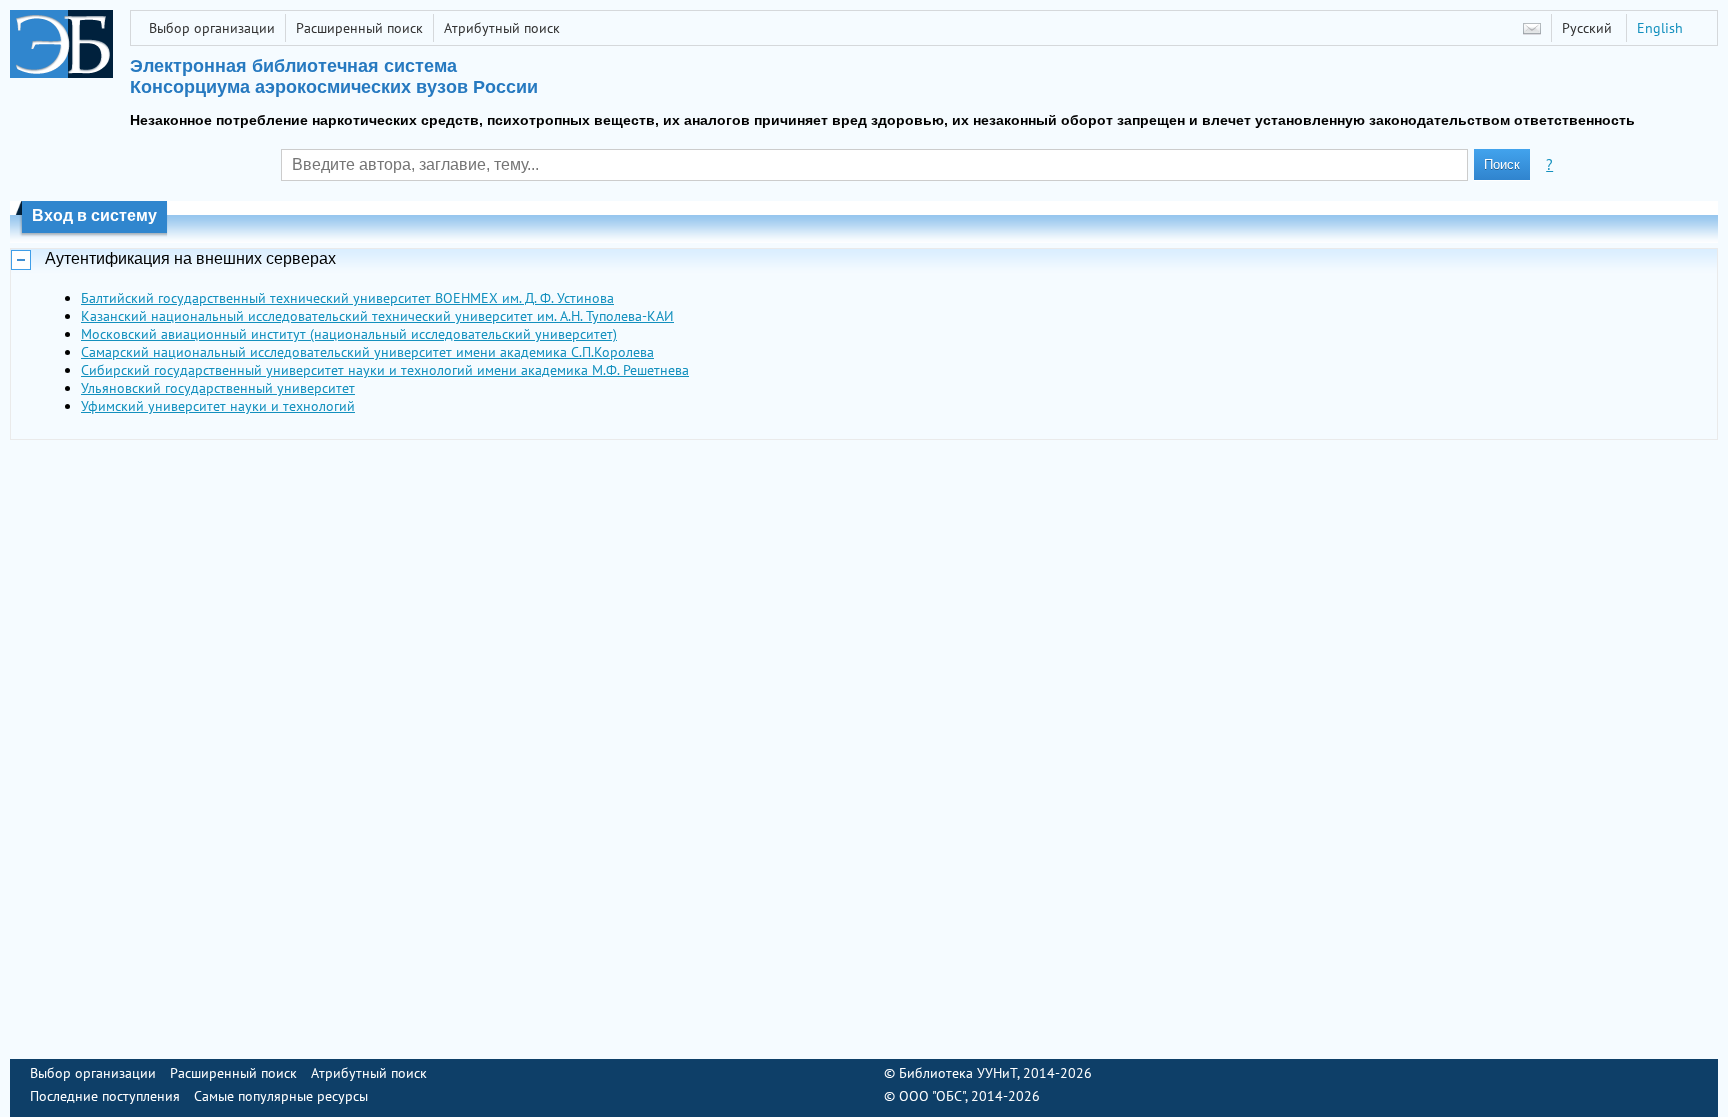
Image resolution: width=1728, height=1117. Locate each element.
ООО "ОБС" (932, 1096)
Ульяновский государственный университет (218, 388)
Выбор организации (212, 28)
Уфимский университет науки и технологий (218, 406)
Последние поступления (105, 1096)
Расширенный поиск (359, 28)
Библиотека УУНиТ (958, 1073)
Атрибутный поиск (502, 28)
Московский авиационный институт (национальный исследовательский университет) (349, 334)
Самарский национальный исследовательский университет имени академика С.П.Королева (367, 352)
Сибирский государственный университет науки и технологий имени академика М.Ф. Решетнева (385, 370)
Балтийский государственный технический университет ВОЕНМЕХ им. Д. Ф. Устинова (347, 298)
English (1660, 28)
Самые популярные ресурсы (281, 1096)
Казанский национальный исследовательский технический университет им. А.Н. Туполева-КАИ (377, 316)
